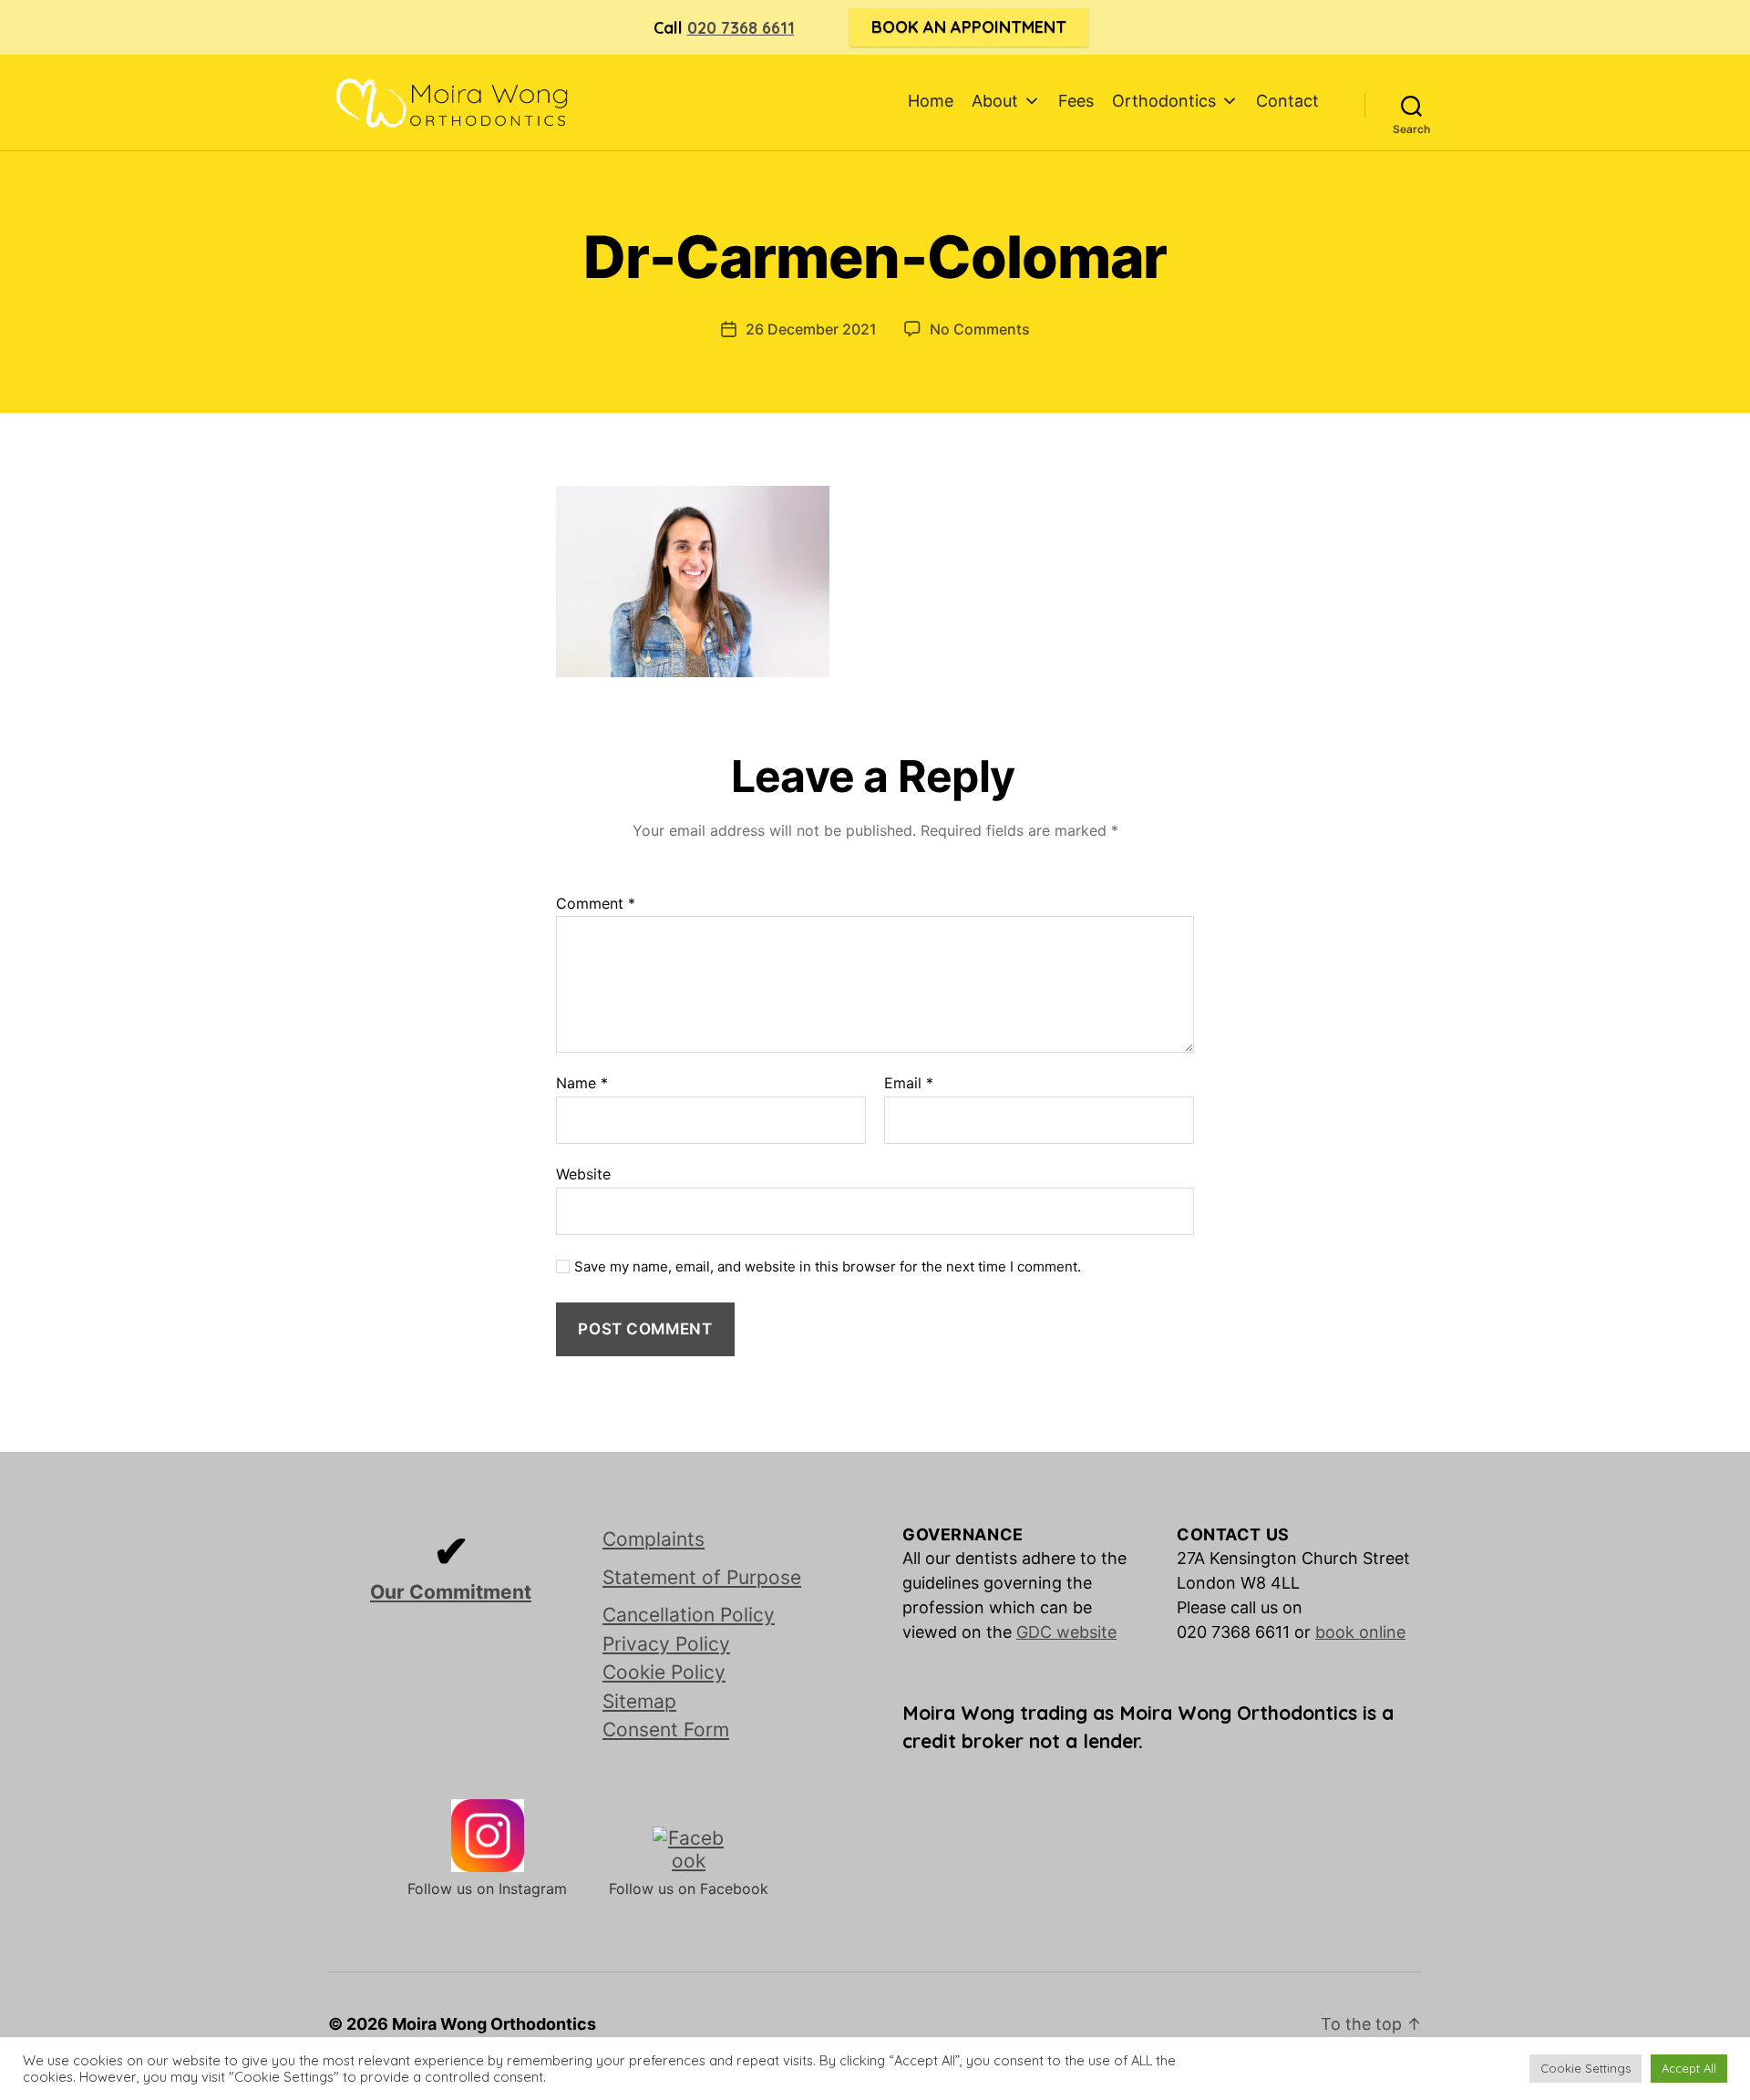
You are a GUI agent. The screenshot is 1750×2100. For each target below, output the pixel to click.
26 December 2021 (811, 329)
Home (931, 101)
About (995, 101)
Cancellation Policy (689, 1615)
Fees (1076, 101)
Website (583, 1174)
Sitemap (639, 1701)
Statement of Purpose (702, 1577)
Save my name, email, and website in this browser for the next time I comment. (828, 1267)
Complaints (654, 1539)
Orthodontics (1164, 101)
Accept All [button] (1689, 2068)
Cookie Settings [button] (1585, 2068)
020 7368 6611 (741, 28)
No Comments (980, 329)
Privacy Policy (666, 1644)
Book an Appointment (969, 27)
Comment (596, 904)
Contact (1287, 101)
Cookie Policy (664, 1672)
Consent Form (666, 1729)
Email (909, 1084)
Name (582, 1084)
